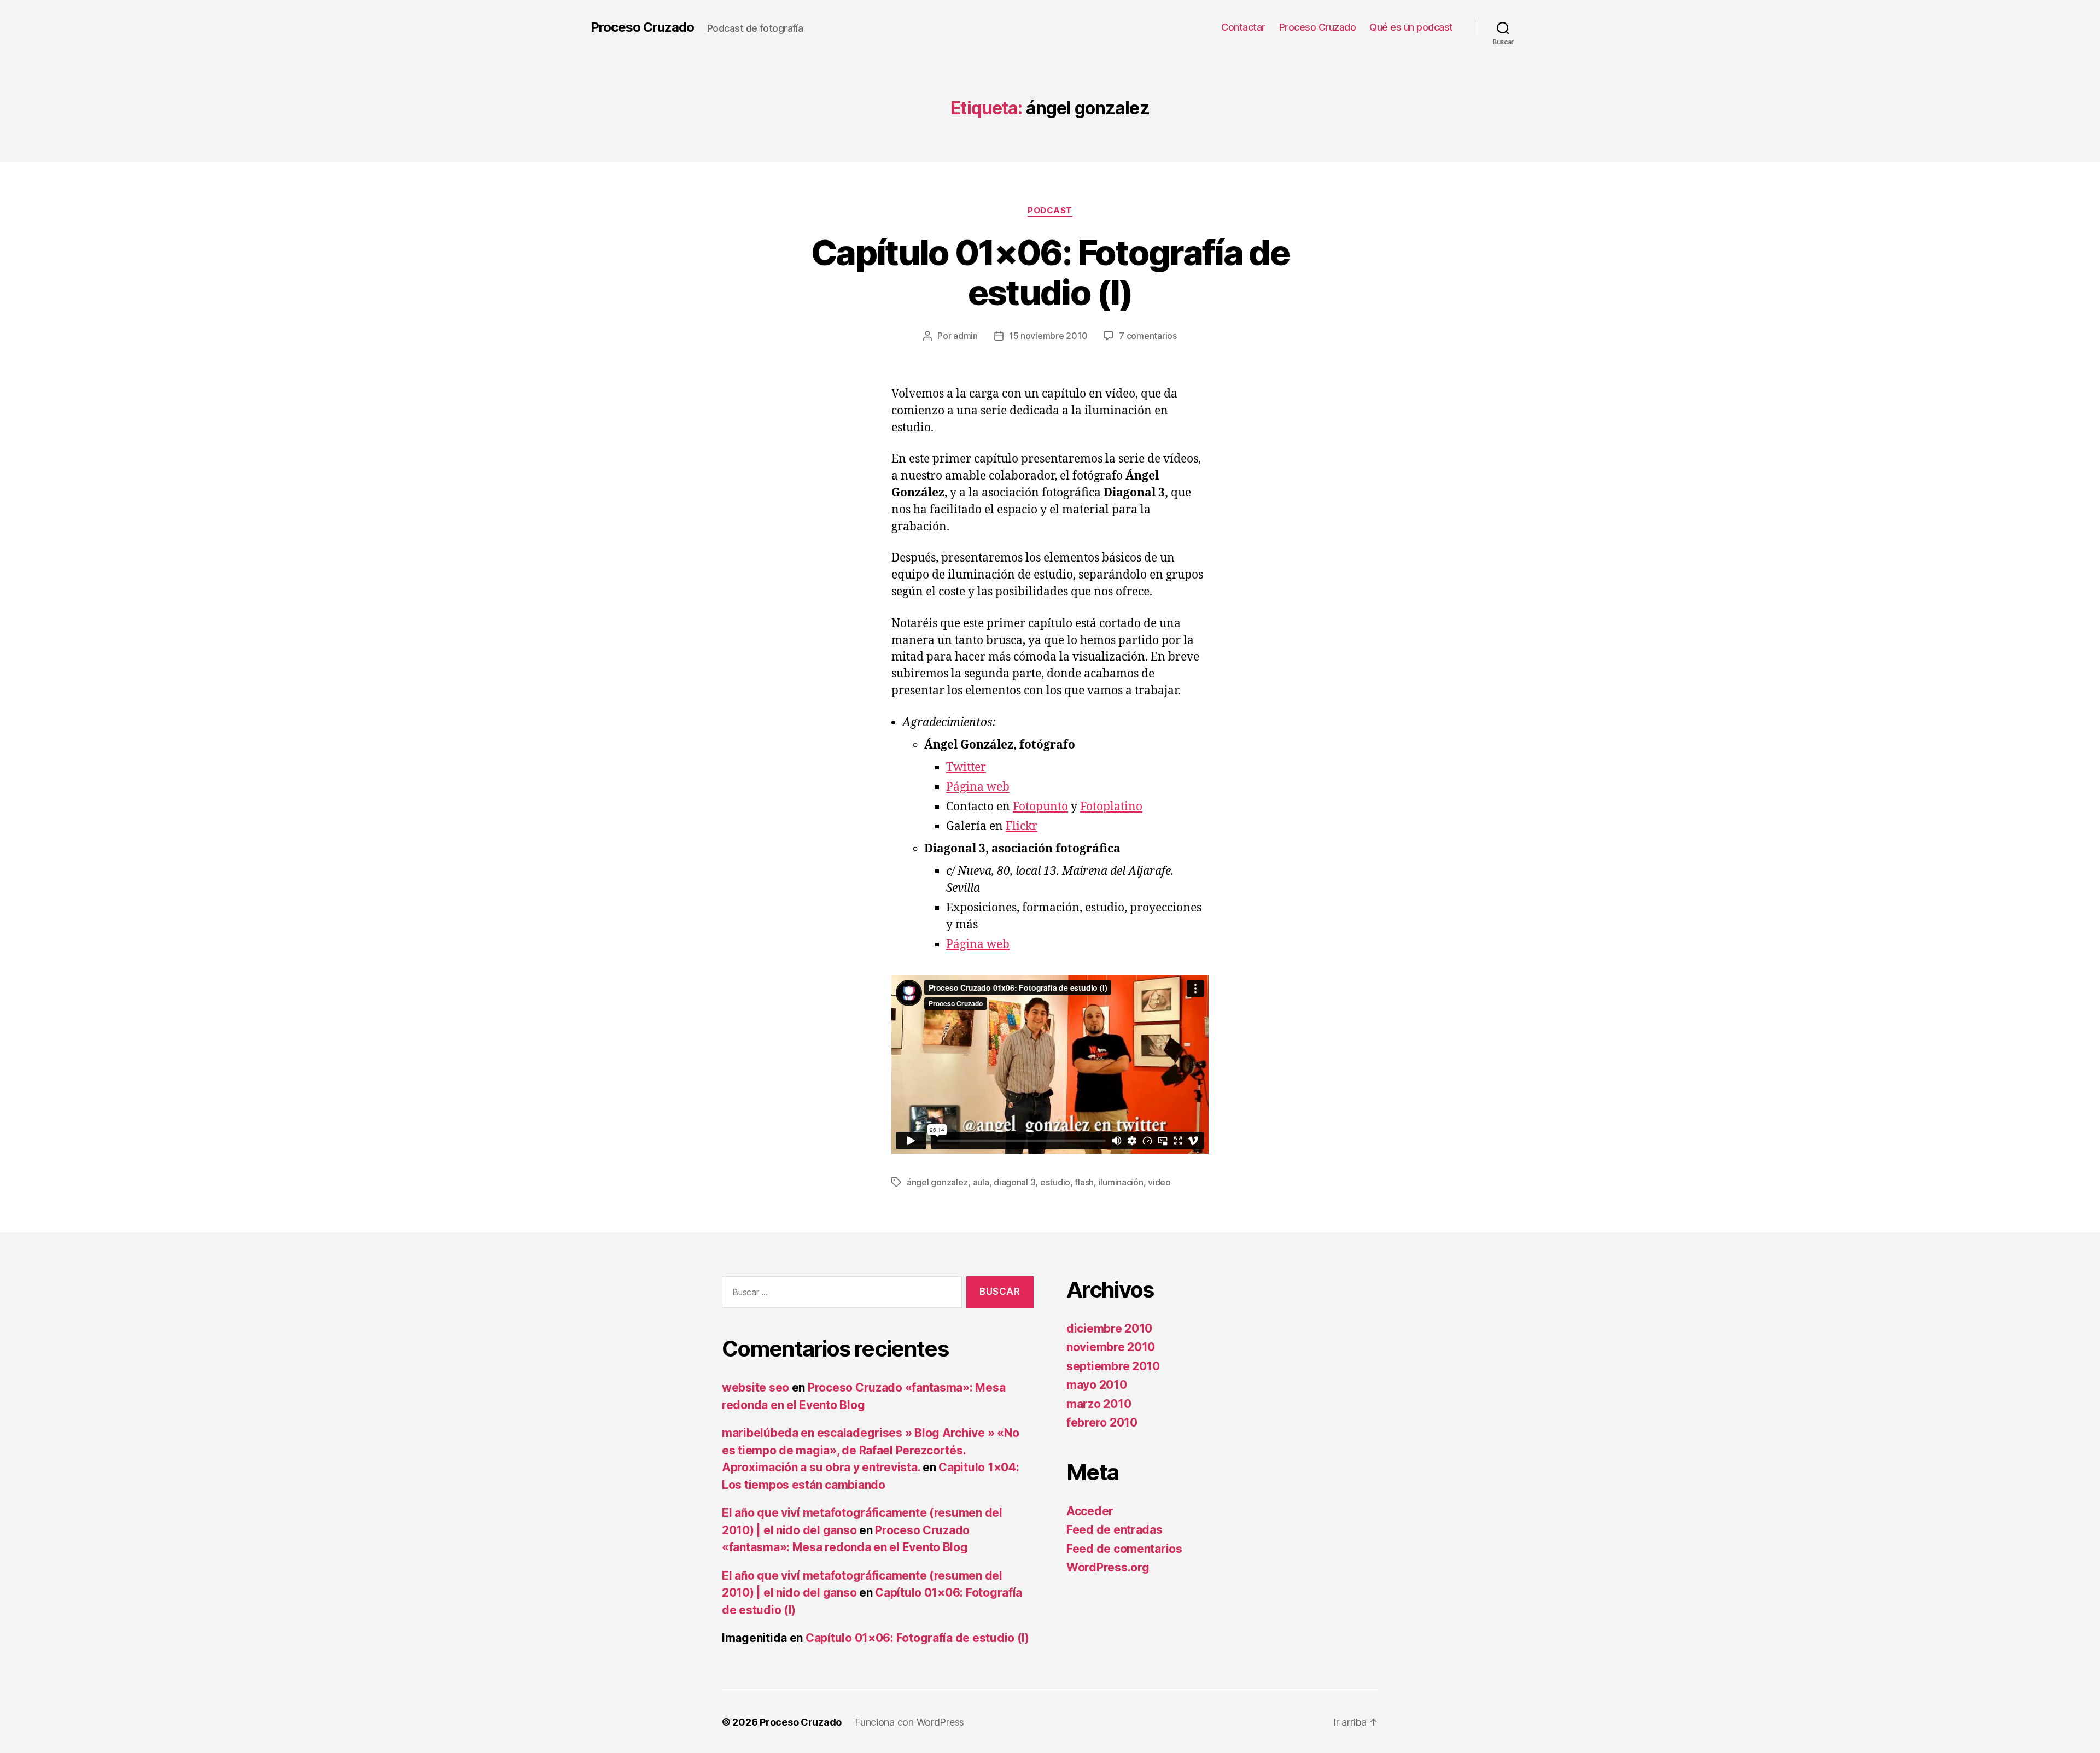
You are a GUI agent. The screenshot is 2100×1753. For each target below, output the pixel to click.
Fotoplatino (1111, 807)
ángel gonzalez (937, 1182)
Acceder (1090, 1511)
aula (981, 1182)
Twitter (966, 767)
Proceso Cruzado (642, 27)
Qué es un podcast (1411, 27)
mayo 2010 (1097, 1385)
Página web (978, 787)
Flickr (1022, 826)
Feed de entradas (1115, 1530)
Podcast (1050, 211)
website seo (756, 1387)
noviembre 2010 (1111, 1347)
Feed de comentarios (1124, 1549)
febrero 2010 (1102, 1422)
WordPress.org (1108, 1567)
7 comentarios (1148, 336)
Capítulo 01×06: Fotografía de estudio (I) (1050, 272)
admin (966, 336)
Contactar (1243, 27)
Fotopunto (1040, 807)
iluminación (1121, 1182)
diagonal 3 (1014, 1182)
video (1159, 1182)
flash (1084, 1182)
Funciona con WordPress (909, 1722)
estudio (1055, 1182)
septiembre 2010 (1113, 1366)
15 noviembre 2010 (1048, 336)
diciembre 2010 (1109, 1328)
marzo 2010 (1099, 1404)
